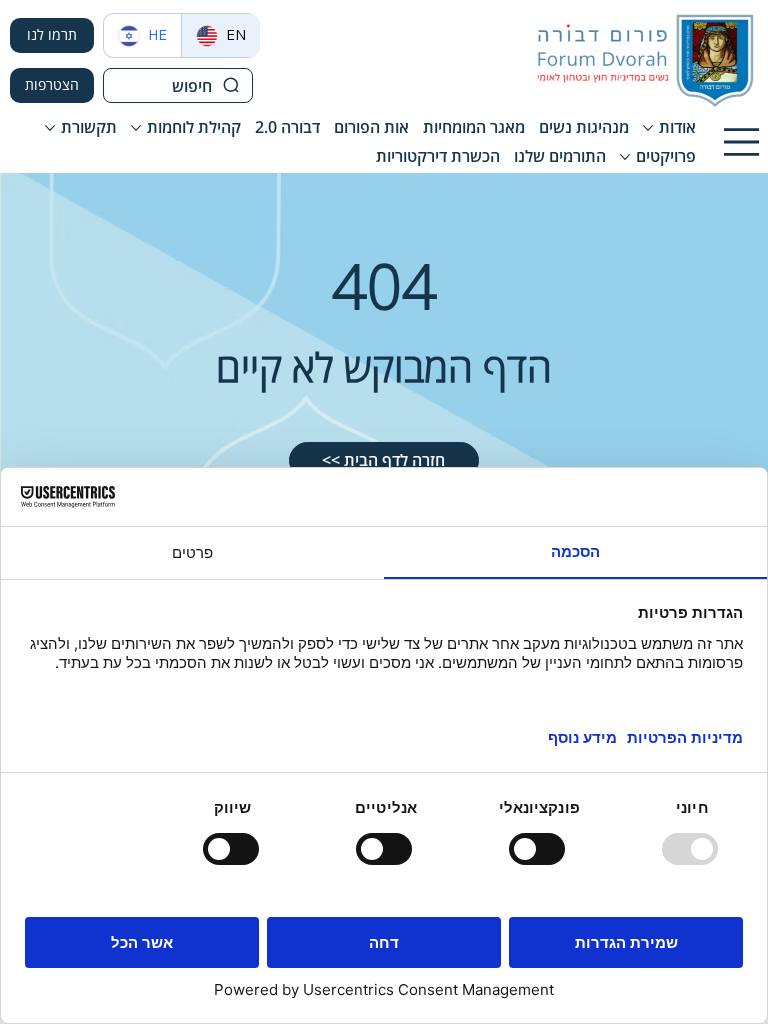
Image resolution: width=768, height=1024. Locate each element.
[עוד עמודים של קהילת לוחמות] (136, 128)
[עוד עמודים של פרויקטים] (625, 157)
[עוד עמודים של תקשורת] (50, 128)
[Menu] (741, 142)
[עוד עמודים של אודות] (648, 128)
